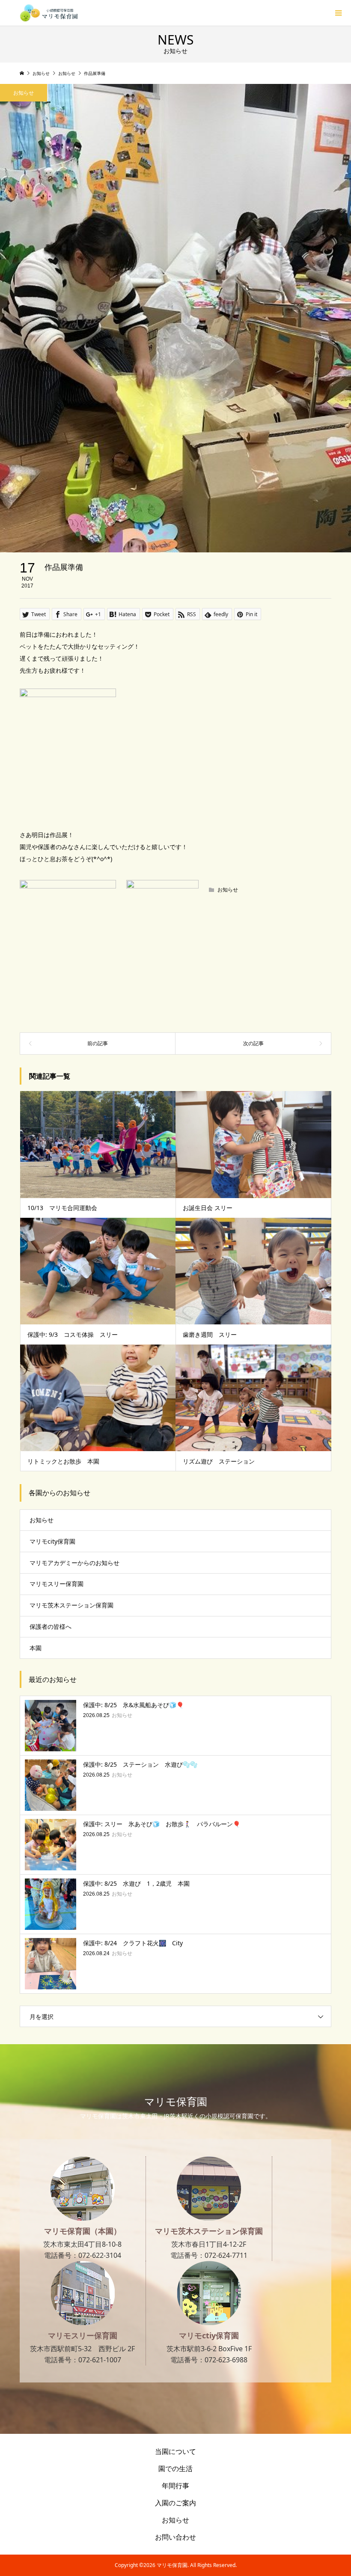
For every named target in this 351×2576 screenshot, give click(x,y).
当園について (175, 2451)
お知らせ (24, 93)
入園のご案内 (175, 2503)
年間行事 (175, 2486)
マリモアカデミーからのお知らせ (74, 1563)
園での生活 (175, 2469)
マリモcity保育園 (52, 1541)
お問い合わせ (175, 2537)
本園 (36, 1648)
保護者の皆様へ (51, 1626)
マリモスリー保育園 (57, 1584)
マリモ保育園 (176, 2101)
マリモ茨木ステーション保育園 (71, 1605)
